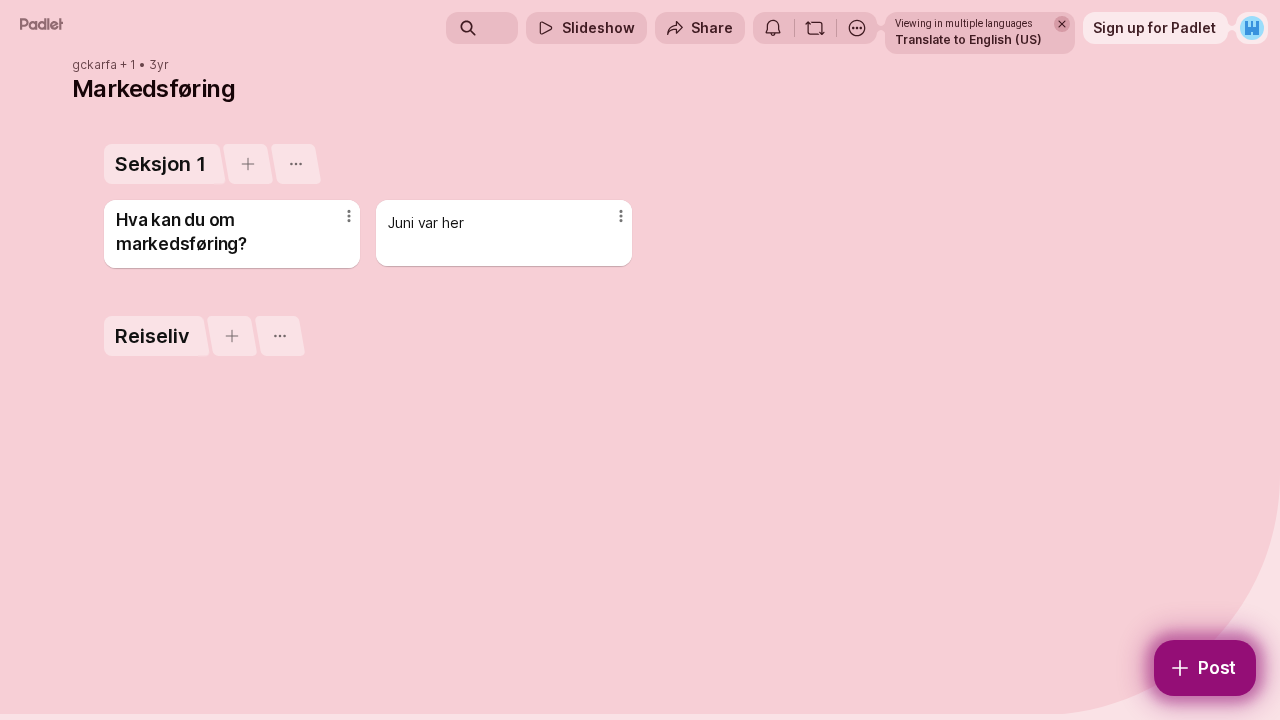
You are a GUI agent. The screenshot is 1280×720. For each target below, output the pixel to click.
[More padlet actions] (857, 28)
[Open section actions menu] (295, 164)
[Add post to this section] (247, 164)
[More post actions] (349, 216)
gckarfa (94, 65)
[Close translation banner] (1062, 24)
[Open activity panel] (773, 28)
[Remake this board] (815, 28)
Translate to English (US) (968, 39)
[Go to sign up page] (1252, 28)
